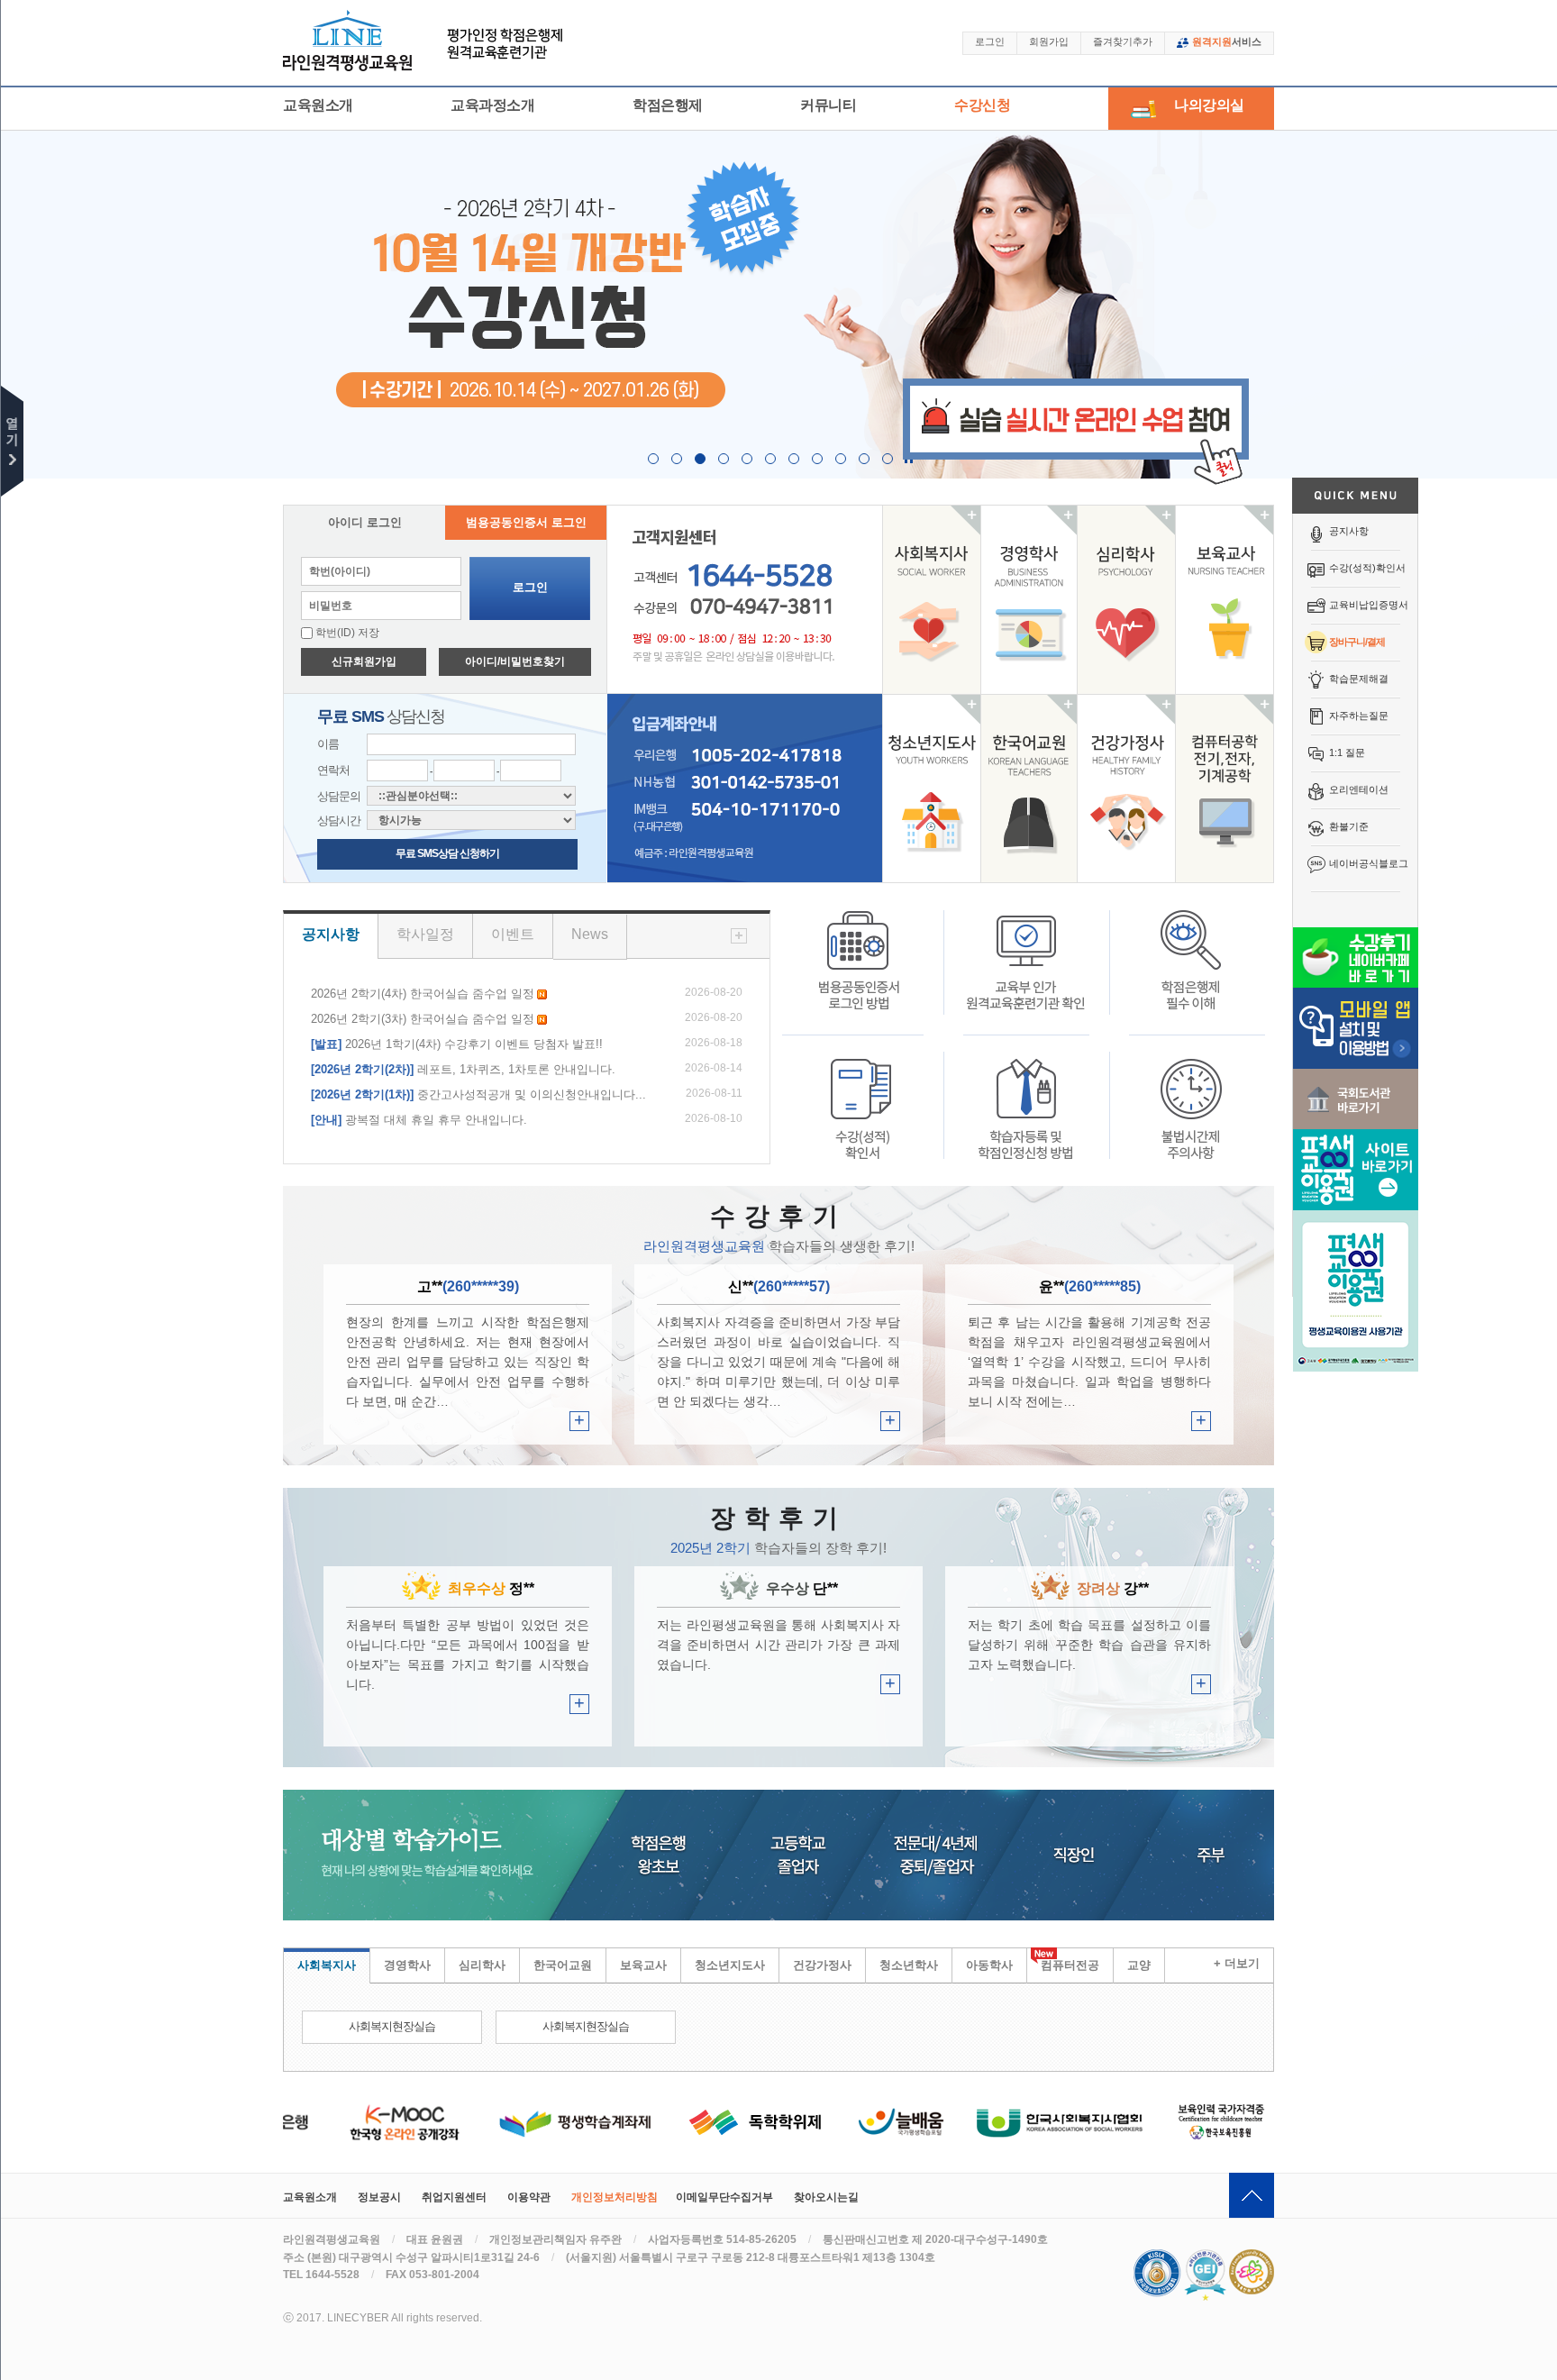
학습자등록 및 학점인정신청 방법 (1026, 1097)
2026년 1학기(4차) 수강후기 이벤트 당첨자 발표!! (457, 1044)
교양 (1139, 1965)
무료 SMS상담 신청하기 (447, 853)
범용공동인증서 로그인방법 (861, 972)
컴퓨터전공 (1070, 1965)
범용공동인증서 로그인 (526, 522)
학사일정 (425, 934)
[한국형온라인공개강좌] (366, 2121)
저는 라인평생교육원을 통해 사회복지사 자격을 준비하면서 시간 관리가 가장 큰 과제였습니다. (778, 1645)
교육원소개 (318, 105)
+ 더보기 (1237, 1963)
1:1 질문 (1347, 752)
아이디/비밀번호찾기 (515, 661)
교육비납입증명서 (1369, 605)
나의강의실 (1209, 105)
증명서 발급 (861, 1097)
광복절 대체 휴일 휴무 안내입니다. (419, 1120)
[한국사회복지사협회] (1020, 2121)
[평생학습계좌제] (536, 2121)
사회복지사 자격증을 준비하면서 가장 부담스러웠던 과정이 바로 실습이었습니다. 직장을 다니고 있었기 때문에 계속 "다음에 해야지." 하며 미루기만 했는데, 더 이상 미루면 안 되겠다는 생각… (778, 1362)
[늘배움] (861, 2121)
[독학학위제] (716, 2121)
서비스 (1227, 41)
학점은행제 (668, 105)
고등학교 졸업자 (811, 1855)
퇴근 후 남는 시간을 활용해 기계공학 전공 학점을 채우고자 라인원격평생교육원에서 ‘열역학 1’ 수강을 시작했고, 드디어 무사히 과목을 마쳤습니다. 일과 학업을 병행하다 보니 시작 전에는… (1089, 1362)
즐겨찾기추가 (1123, 41)
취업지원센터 (454, 2197)
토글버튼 (12, 441)
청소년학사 (909, 1965)
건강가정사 (1126, 789)
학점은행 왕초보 (642, 1855)
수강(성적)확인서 (1367, 568)
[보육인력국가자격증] (1183, 2121)
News (590, 934)
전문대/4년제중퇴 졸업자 (971, 1855)
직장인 (1115, 1855)
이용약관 (529, 2197)
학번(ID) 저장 (346, 633)
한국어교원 (1029, 789)
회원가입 (1049, 41)
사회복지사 (932, 599)
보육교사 (1225, 599)
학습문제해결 (1359, 679)
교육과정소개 (492, 105)
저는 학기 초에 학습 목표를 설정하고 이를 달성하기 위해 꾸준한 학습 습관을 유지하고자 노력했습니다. (1089, 1645)
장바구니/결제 (1357, 642)
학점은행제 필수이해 (1191, 972)
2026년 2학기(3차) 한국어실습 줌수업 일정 (423, 1019)
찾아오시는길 (826, 2197)
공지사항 (1349, 531)
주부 (1225, 1855)
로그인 (990, 41)
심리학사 (1126, 599)
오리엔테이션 (1359, 789)
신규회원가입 (364, 661)
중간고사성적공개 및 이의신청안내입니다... (478, 1094)
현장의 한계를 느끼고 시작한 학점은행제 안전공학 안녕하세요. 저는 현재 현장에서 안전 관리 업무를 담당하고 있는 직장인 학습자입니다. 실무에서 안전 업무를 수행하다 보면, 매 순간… (468, 1362)
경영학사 (1029, 599)
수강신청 (982, 105)
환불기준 (1349, 826)
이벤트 (513, 934)
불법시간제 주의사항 (1191, 1097)
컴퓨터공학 (1225, 789)
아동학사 (989, 1965)
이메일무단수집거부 (724, 2197)
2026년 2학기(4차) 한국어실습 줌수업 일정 (423, 994)
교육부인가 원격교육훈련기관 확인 (1026, 972)
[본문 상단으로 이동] (1252, 2195)
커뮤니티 (828, 105)
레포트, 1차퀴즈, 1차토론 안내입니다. (463, 1069)
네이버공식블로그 (1369, 863)
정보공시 (379, 2197)
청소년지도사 (932, 789)
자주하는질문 (1359, 716)
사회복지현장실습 (392, 2026)
